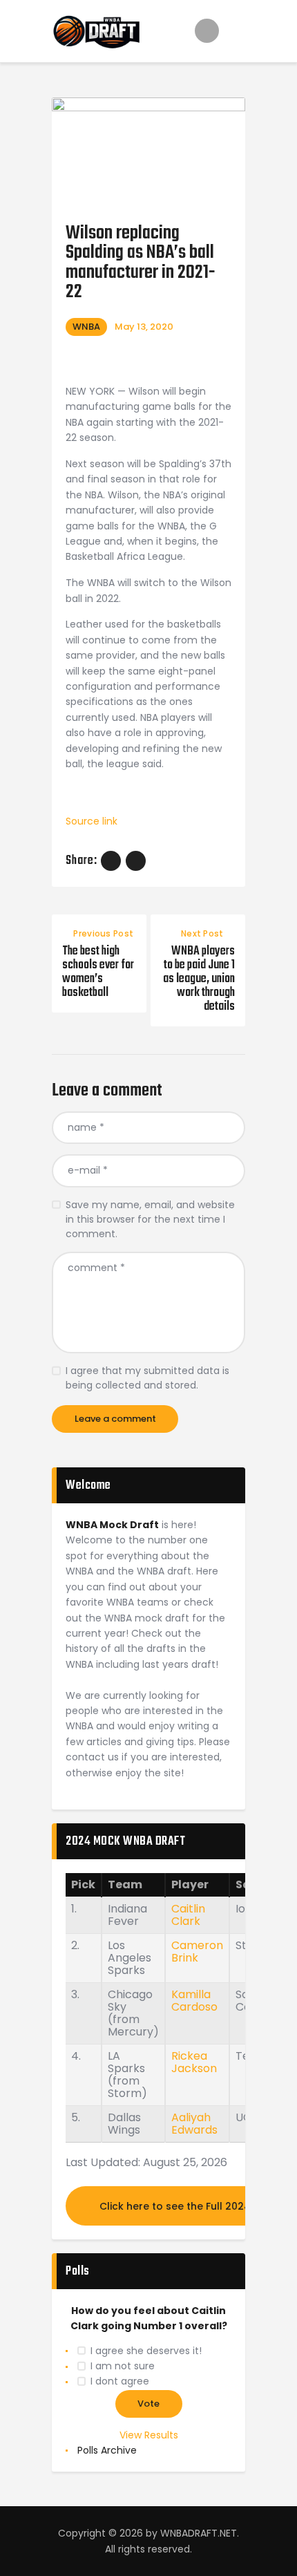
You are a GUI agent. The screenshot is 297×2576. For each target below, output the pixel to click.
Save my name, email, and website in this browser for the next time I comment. (150, 1219)
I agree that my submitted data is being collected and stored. (147, 1378)
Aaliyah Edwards (194, 2124)
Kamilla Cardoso (194, 2001)
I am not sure (123, 2366)
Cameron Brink (197, 1952)
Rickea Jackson (194, 2062)
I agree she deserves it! (146, 2351)
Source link (92, 821)
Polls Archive (107, 2450)
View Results (149, 2435)
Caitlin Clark (188, 1915)
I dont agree (120, 2381)
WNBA (86, 327)
